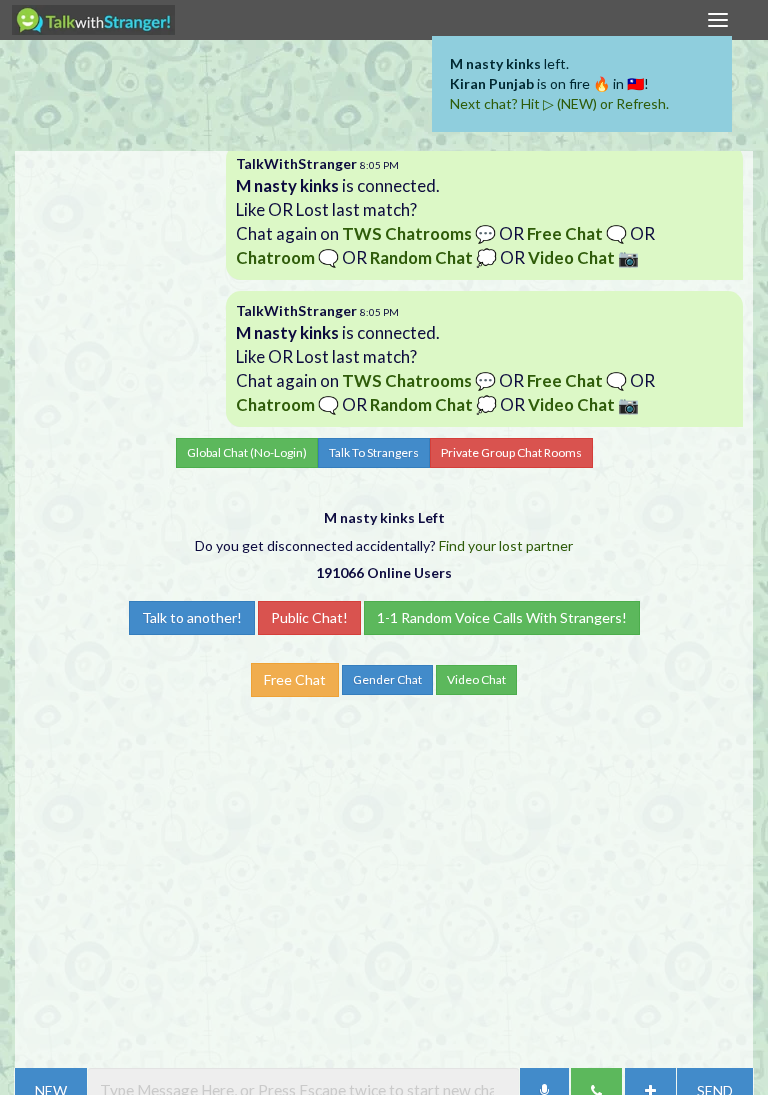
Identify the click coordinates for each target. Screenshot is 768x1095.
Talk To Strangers (374, 452)
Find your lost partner (506, 545)
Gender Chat (387, 679)
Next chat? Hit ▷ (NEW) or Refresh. (559, 103)
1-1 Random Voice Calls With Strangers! (502, 617)
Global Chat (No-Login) (247, 452)
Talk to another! (192, 617)
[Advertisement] (384, 100)
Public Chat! (309, 617)
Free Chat (295, 679)
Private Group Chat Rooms (511, 452)
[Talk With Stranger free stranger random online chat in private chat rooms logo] (93, 20)
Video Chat (476, 679)
